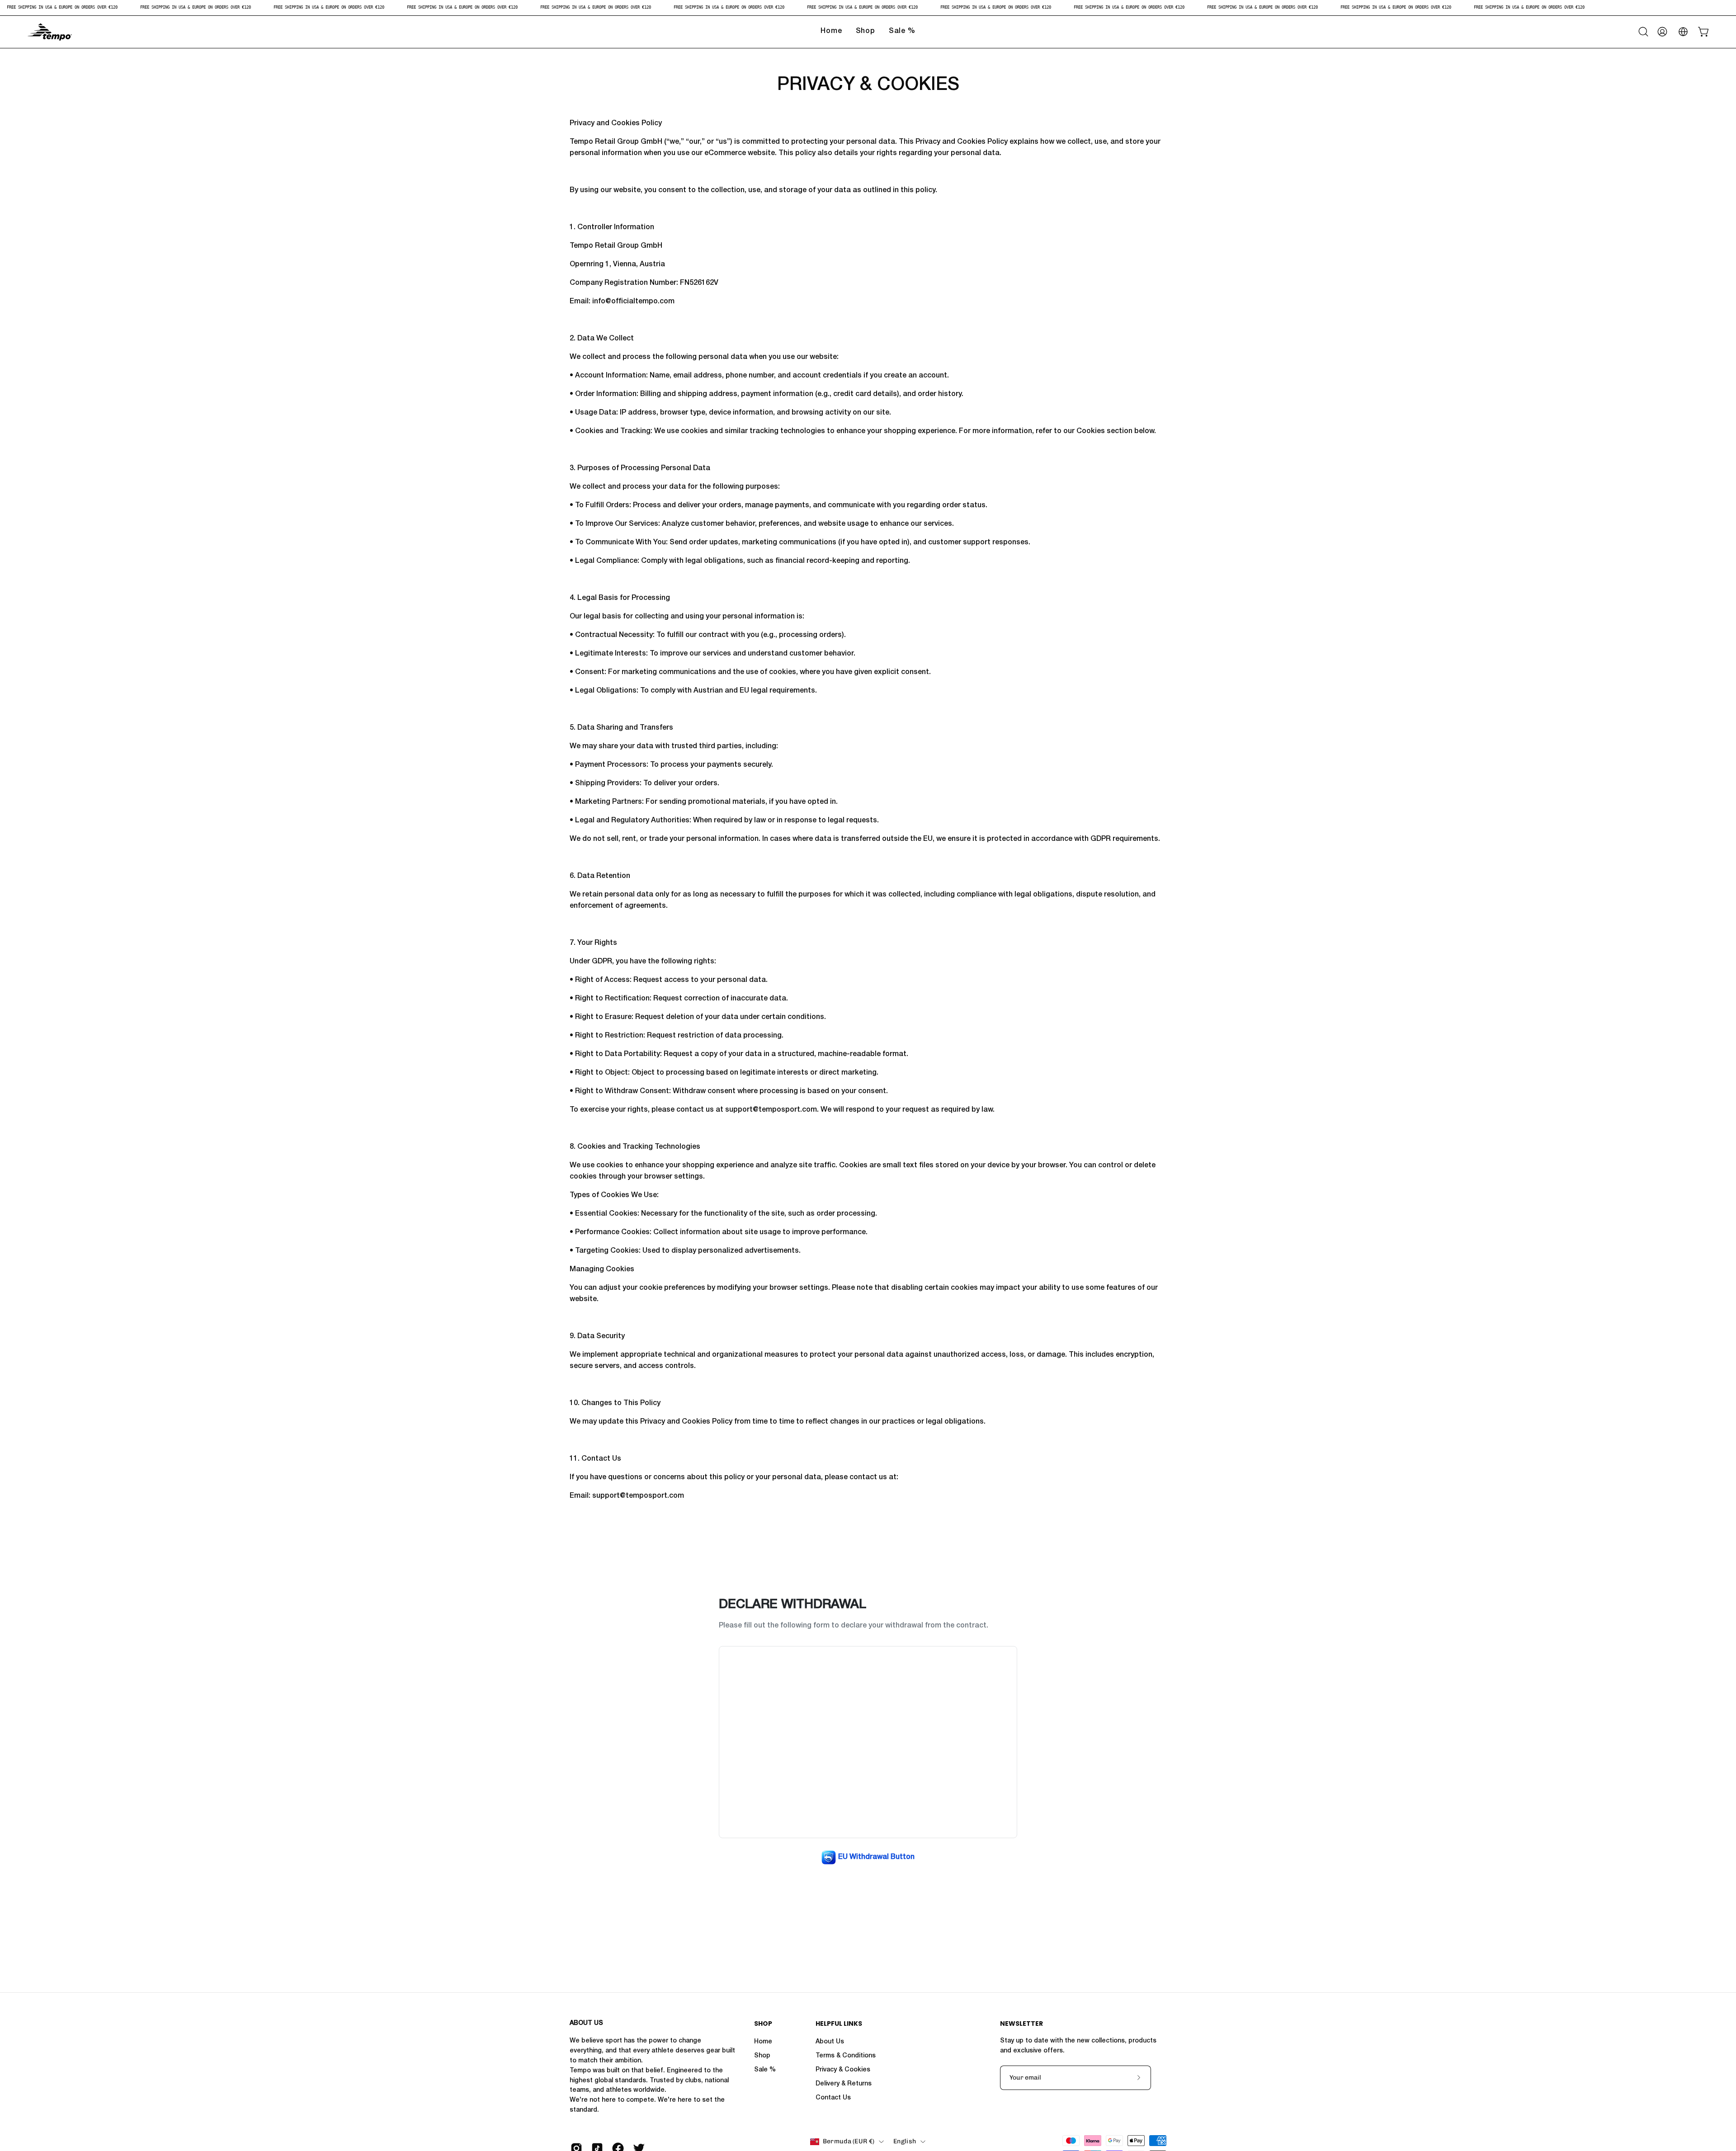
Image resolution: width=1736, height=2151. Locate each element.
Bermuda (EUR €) (849, 2141)
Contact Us (833, 2098)
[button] (1643, 32)
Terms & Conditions (846, 2056)
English (905, 2141)
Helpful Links (839, 2024)
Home (763, 2042)
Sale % (765, 2070)
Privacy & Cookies (843, 2070)
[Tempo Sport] (50, 32)
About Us (830, 2042)
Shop (763, 2024)
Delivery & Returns (844, 2084)
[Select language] (1683, 32)
